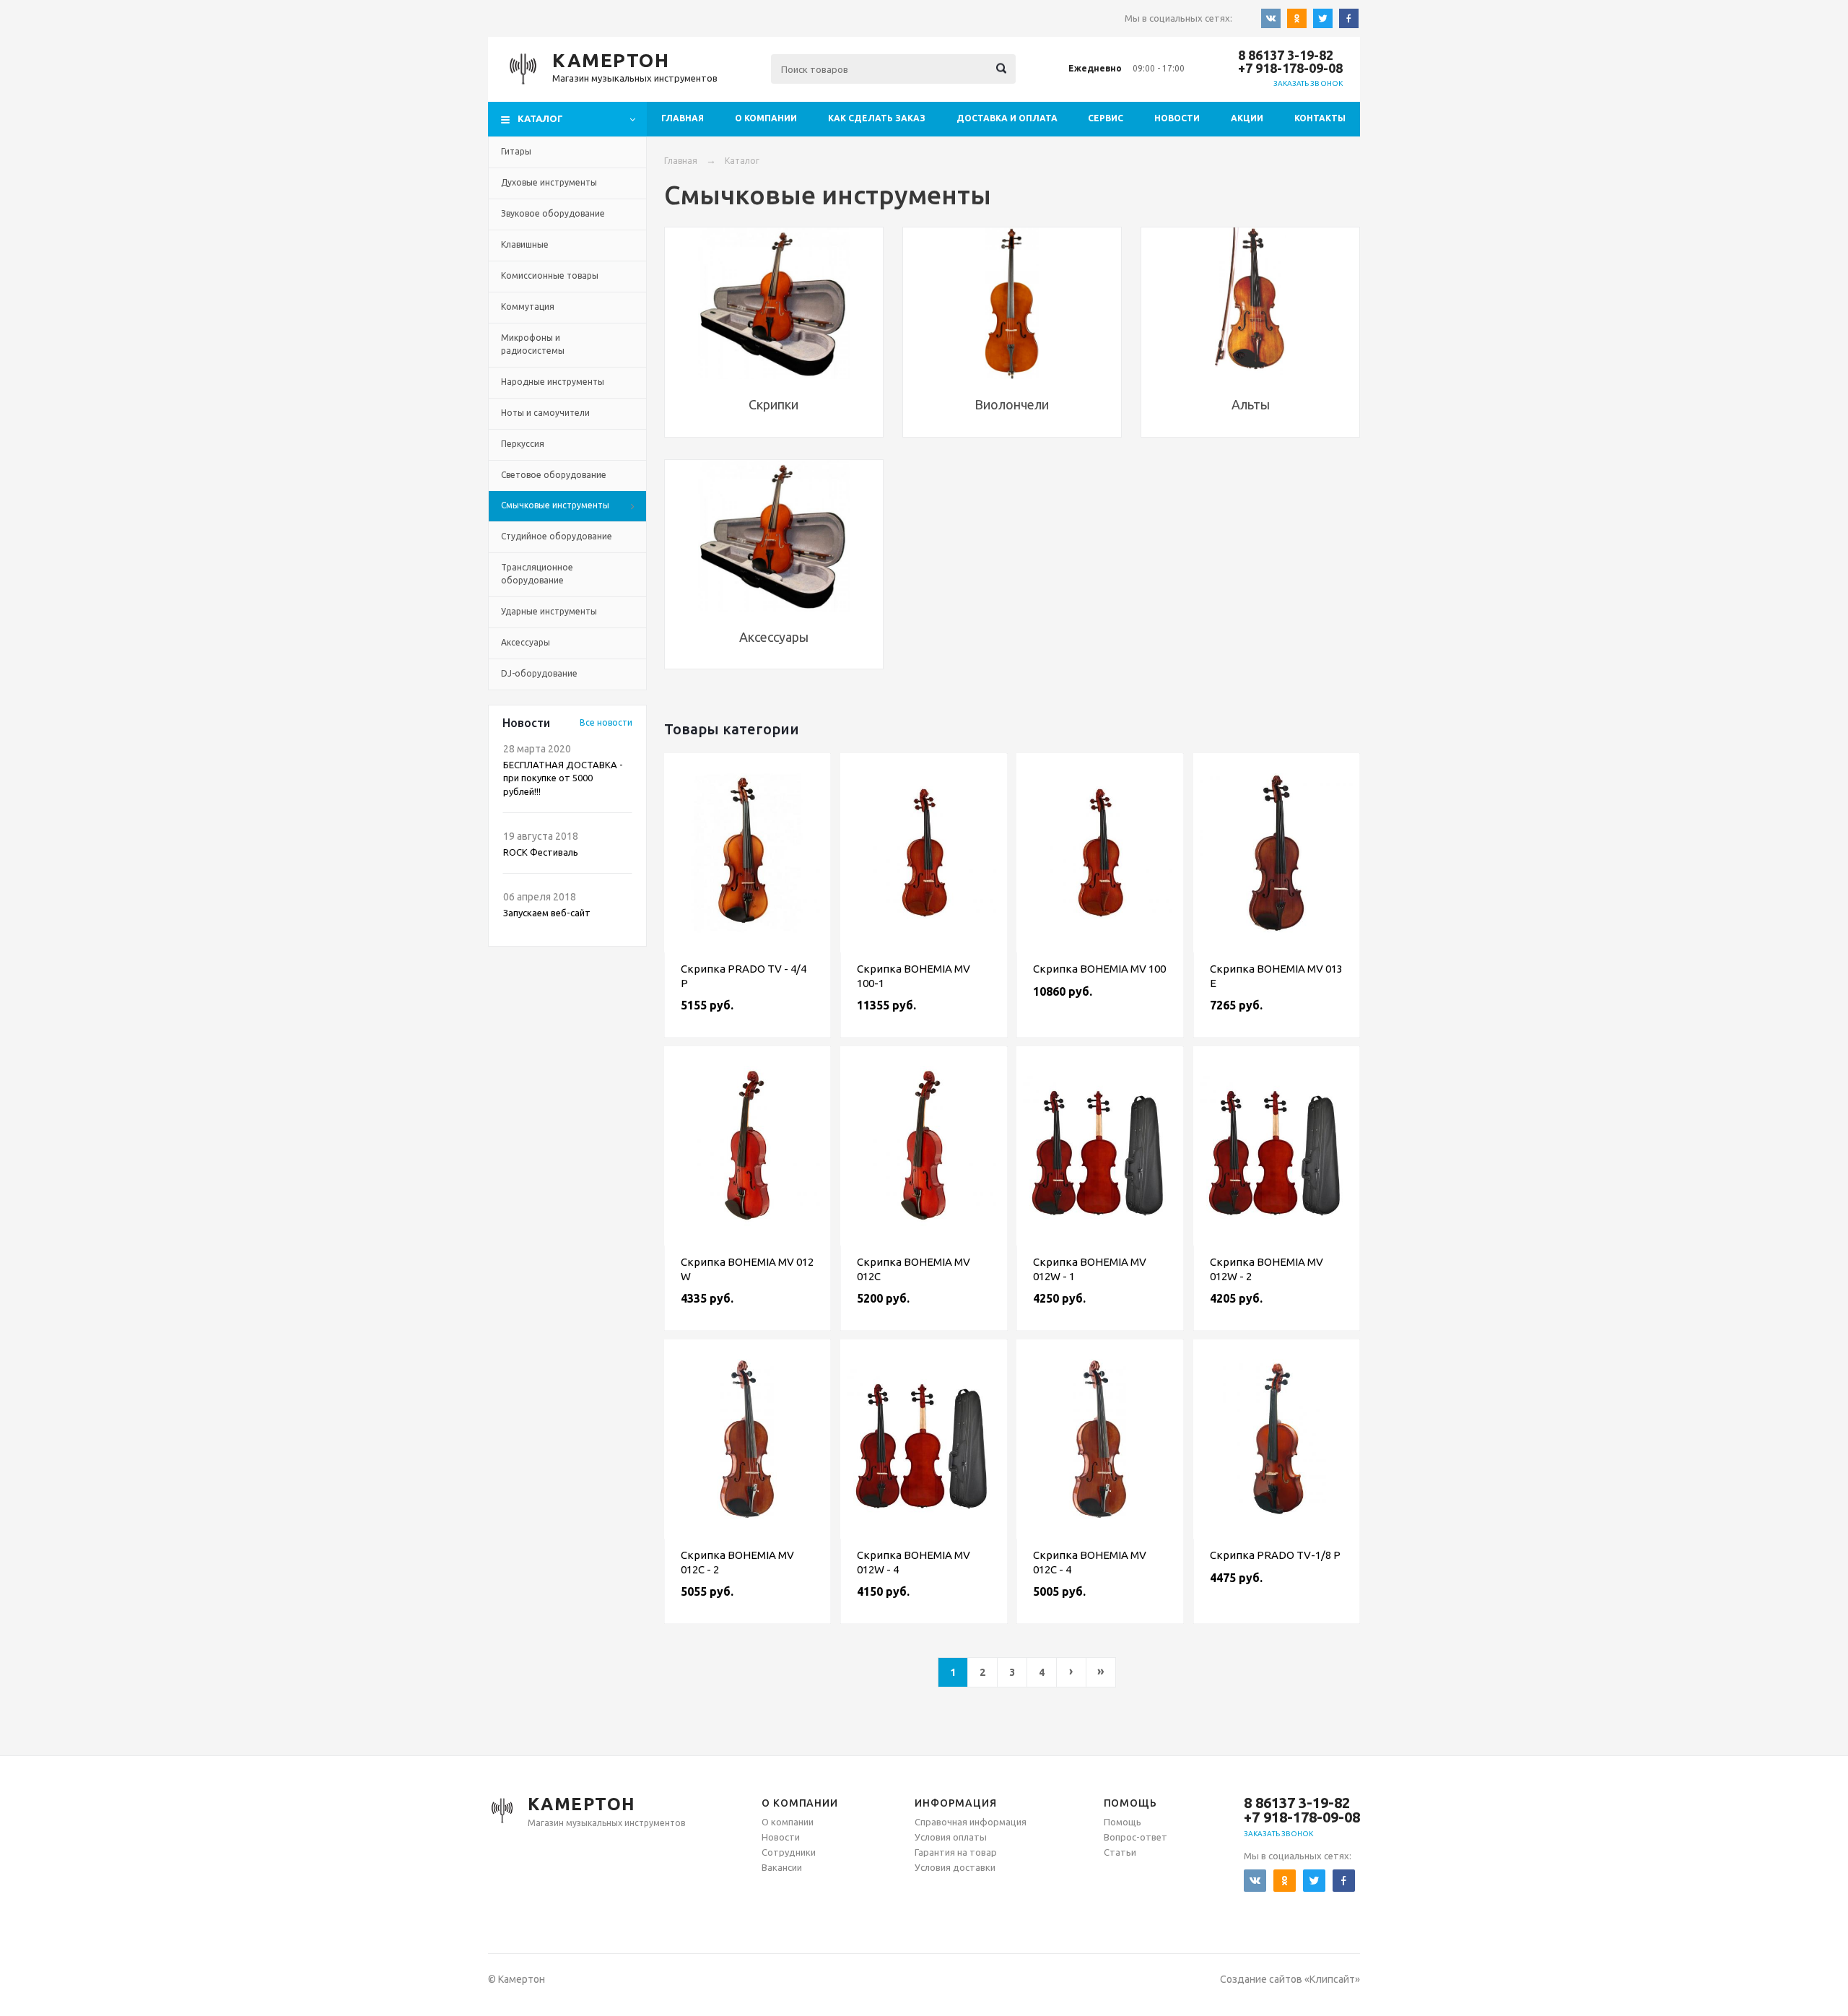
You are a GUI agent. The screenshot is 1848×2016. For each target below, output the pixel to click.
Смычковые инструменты (555, 505)
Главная (683, 118)
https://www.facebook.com (1349, 19)
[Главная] (523, 69)
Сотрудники (789, 1852)
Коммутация (528, 307)
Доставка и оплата (1007, 118)
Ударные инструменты (549, 611)
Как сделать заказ (877, 118)
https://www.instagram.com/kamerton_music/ (1323, 19)
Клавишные (525, 244)
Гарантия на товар (956, 1852)
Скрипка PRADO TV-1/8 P (1275, 1555)
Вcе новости (606, 722)
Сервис (1106, 118)
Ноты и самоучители (545, 413)
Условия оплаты (951, 1837)
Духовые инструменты (549, 182)
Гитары (516, 151)
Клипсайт (1332, 1979)
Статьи (1120, 1852)
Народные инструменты (553, 382)
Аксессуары (526, 642)
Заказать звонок (1308, 83)
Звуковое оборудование (553, 213)
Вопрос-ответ (1136, 1837)
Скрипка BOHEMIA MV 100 (1099, 969)
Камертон (611, 60)
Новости (1177, 118)
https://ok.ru (1297, 19)
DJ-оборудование (539, 673)
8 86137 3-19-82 (1286, 55)
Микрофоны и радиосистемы (533, 344)
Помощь (1123, 1822)
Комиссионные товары (550, 275)
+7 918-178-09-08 (1290, 68)
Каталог (742, 161)
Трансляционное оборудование (537, 574)
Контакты (1320, 118)
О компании (766, 118)
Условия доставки (955, 1867)
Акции (1247, 118)
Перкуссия (523, 444)
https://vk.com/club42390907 (1271, 19)
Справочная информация (971, 1822)
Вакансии (782, 1867)
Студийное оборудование (557, 536)
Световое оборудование (554, 475)
